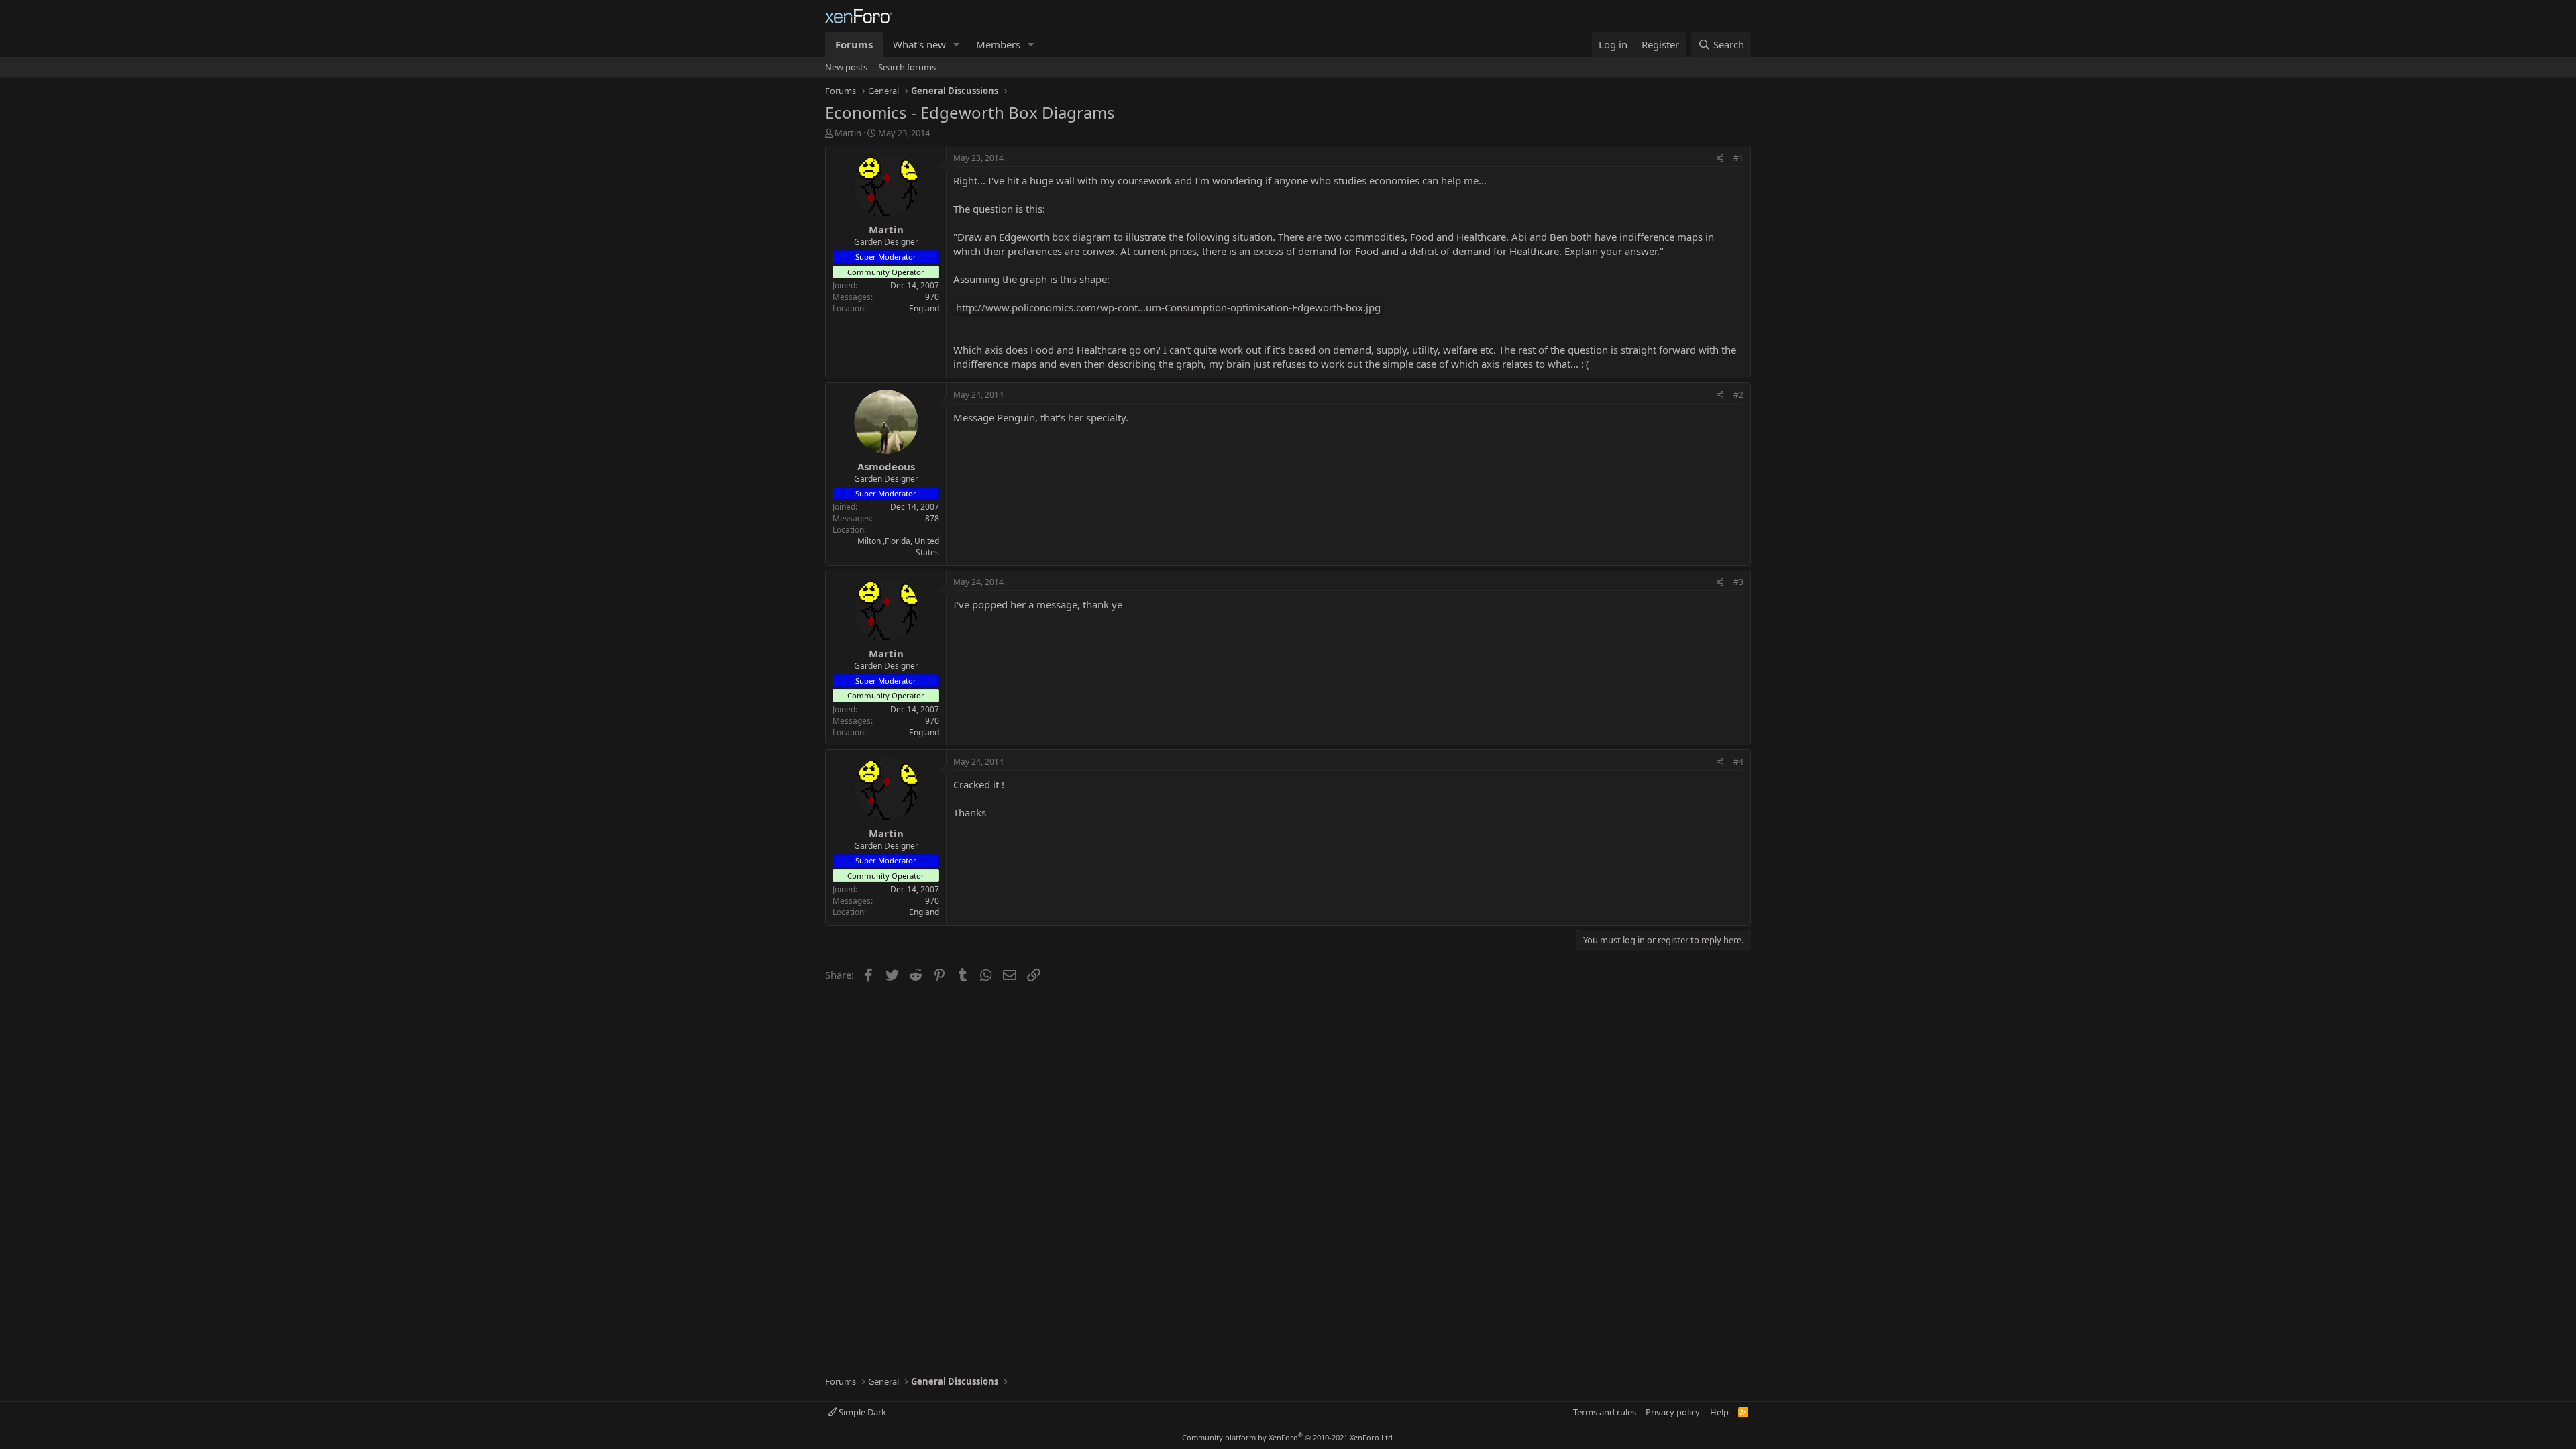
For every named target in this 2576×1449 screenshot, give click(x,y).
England (924, 308)
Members (998, 44)
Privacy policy (1673, 1412)
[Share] (1720, 159)
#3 (1738, 582)
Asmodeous (886, 466)
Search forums (907, 67)
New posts (846, 67)
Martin (848, 133)
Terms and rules (1605, 1412)
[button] (957, 45)
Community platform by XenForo (1288, 1437)
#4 (1738, 762)
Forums (854, 44)
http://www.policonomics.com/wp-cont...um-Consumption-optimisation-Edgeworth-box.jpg (1168, 307)
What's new (919, 44)
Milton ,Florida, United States (898, 547)
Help (1719, 1412)
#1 (1738, 158)
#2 (1738, 395)
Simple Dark (861, 1412)
